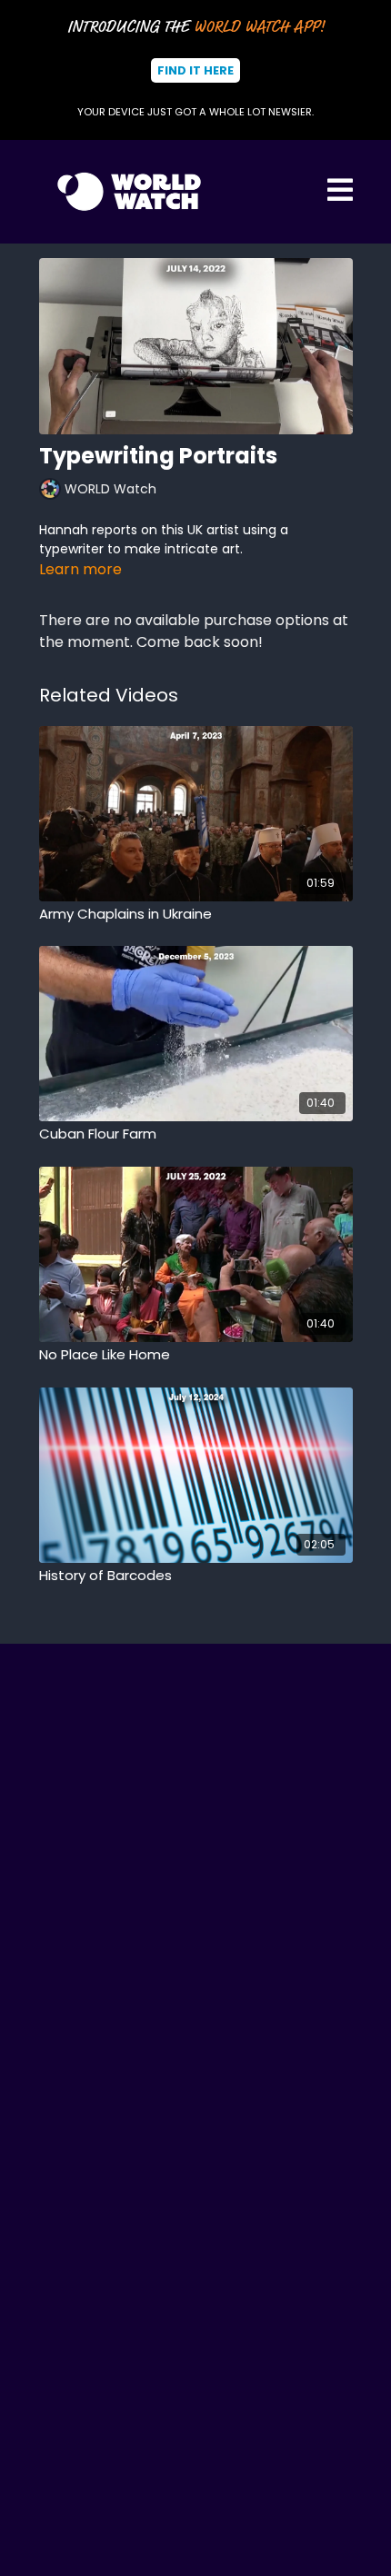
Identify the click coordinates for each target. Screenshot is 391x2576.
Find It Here (195, 70)
